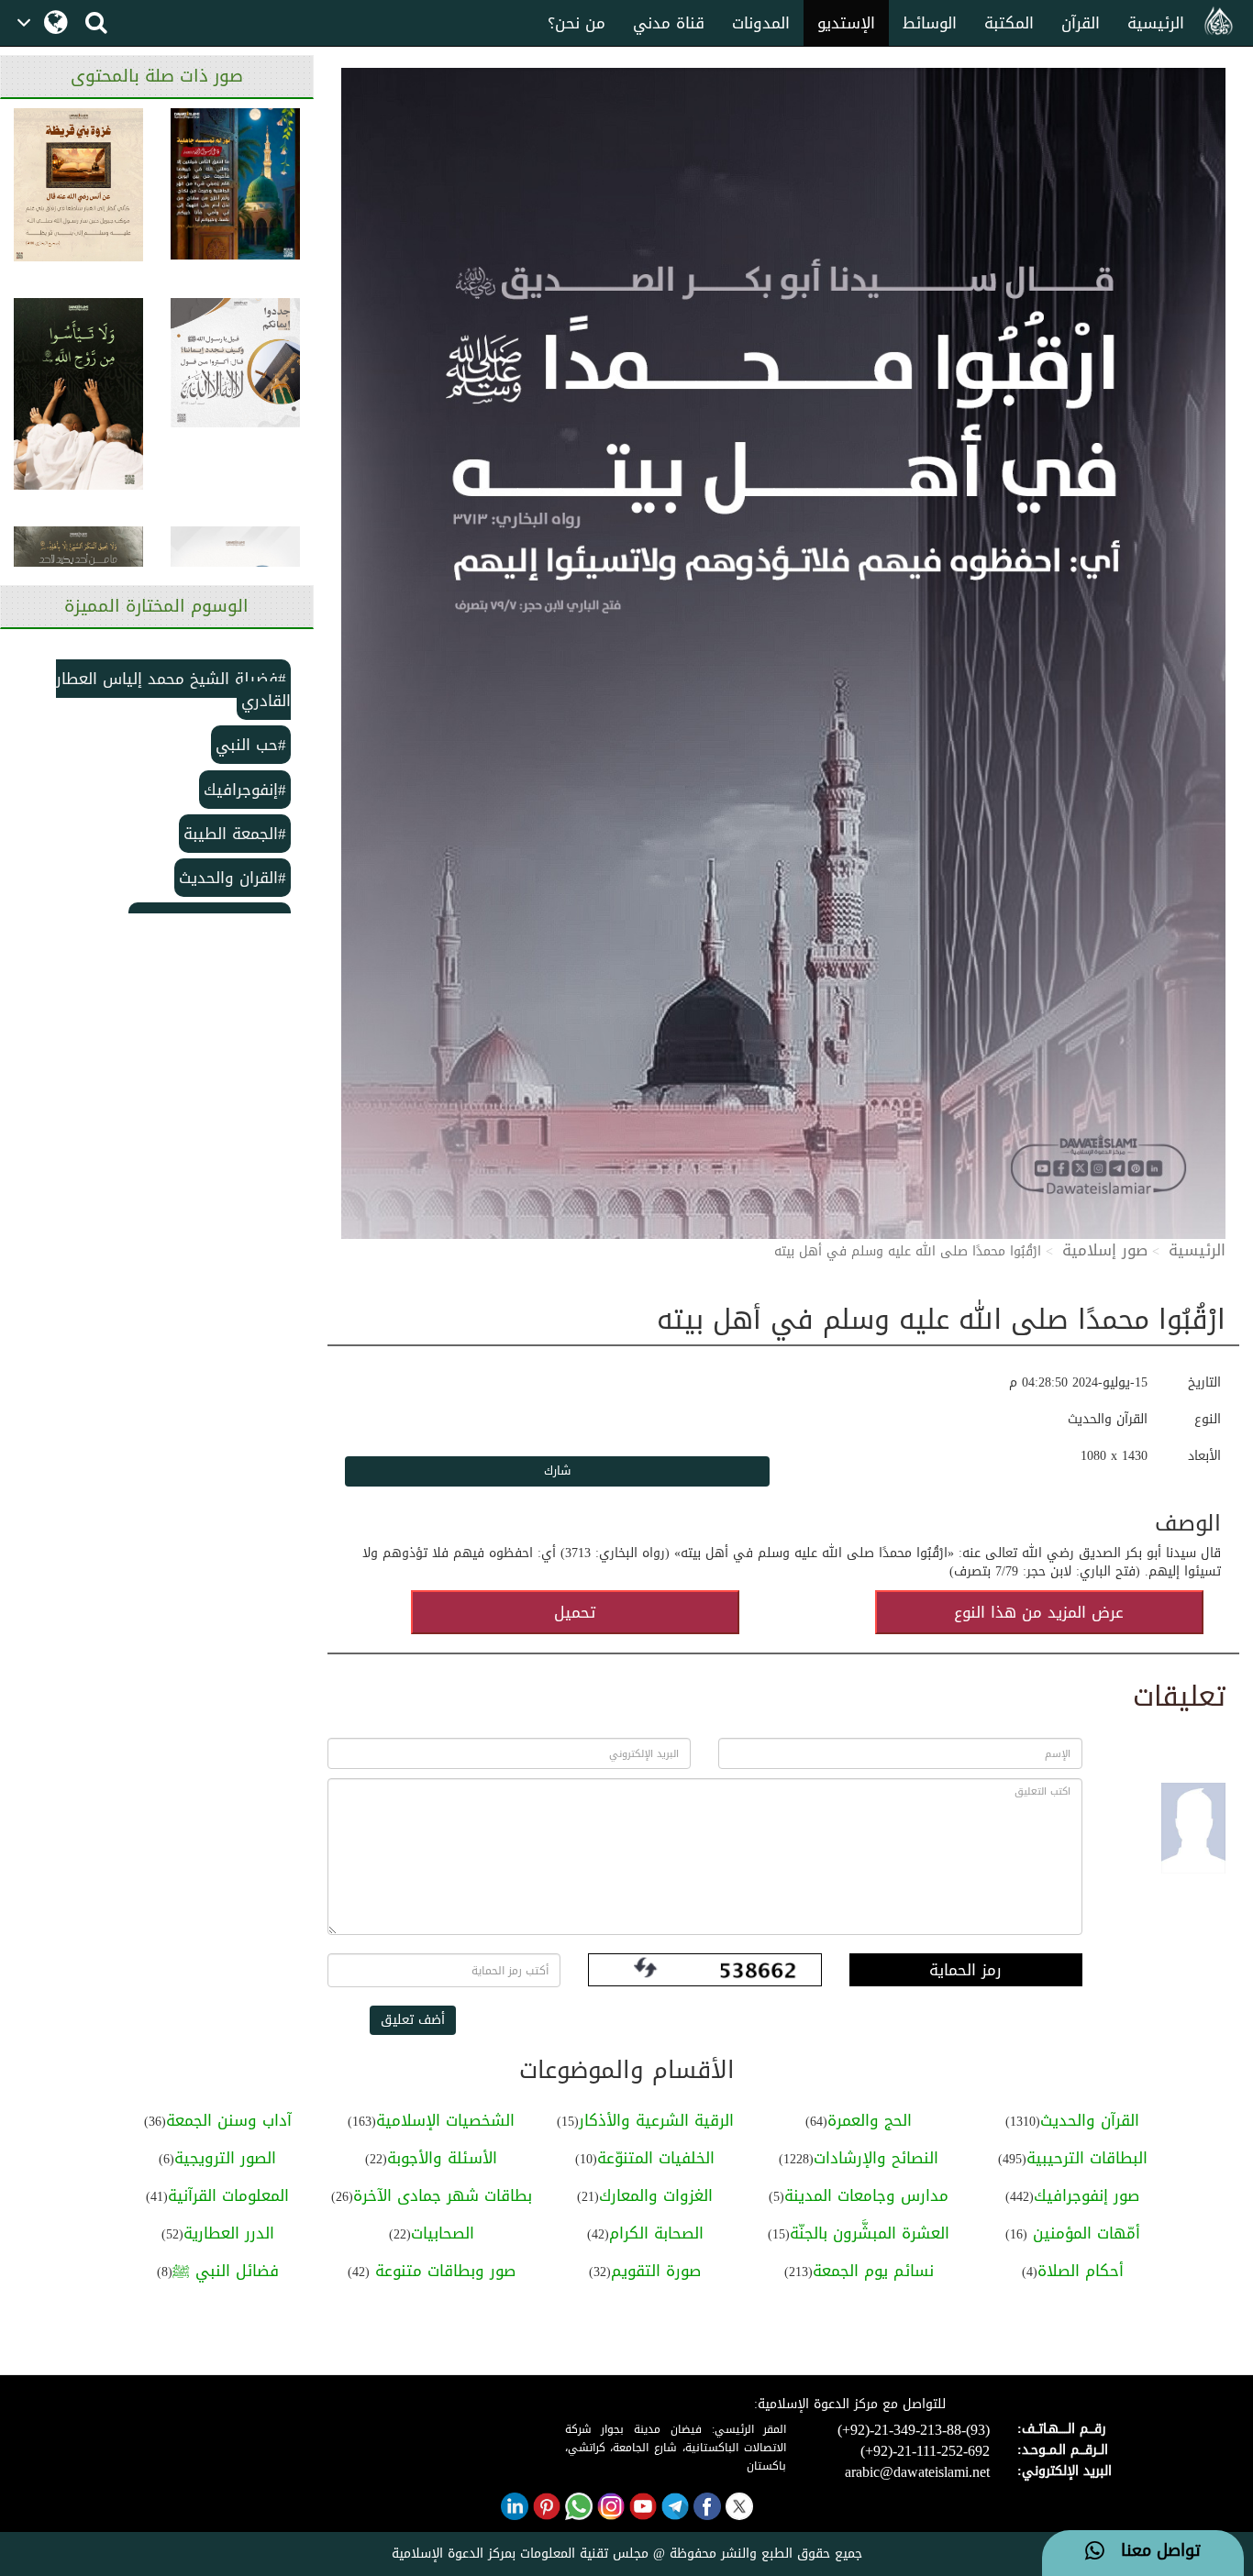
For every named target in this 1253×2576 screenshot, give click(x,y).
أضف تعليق (413, 2020)
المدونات (761, 23)
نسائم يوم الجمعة (873, 2271)
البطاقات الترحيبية (1087, 2158)
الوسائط (930, 23)
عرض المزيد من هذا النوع (1039, 1612)
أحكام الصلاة (1081, 2271)
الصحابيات (443, 2233)
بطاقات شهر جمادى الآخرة (443, 2195)
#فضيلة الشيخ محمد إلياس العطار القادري (173, 690)
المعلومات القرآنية (228, 2195)
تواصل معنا (1153, 2551)
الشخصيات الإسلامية (445, 2120)
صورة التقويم (656, 2271)
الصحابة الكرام (656, 2233)
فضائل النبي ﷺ (226, 2271)
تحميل (575, 1612)
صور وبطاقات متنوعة (443, 2271)
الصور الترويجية (225, 2158)
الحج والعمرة (870, 2120)
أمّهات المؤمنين (1084, 2233)
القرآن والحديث (1090, 2120)
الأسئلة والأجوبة (442, 2158)
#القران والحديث (233, 878)
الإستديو (846, 23)
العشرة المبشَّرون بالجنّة (870, 2233)
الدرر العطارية (229, 2233)
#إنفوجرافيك (245, 790)
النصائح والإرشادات (876, 2158)
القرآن (1081, 23)
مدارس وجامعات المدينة (866, 2195)
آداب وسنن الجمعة (229, 2120)
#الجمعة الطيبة (235, 834)
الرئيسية (1156, 23)
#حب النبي (251, 745)
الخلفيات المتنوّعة (656, 2158)
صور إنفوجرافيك (1087, 2195)
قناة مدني (669, 23)
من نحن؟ (577, 23)
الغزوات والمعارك (656, 2195)
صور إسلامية (1105, 1250)
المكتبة (1009, 23)
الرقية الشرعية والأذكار (656, 2120)
